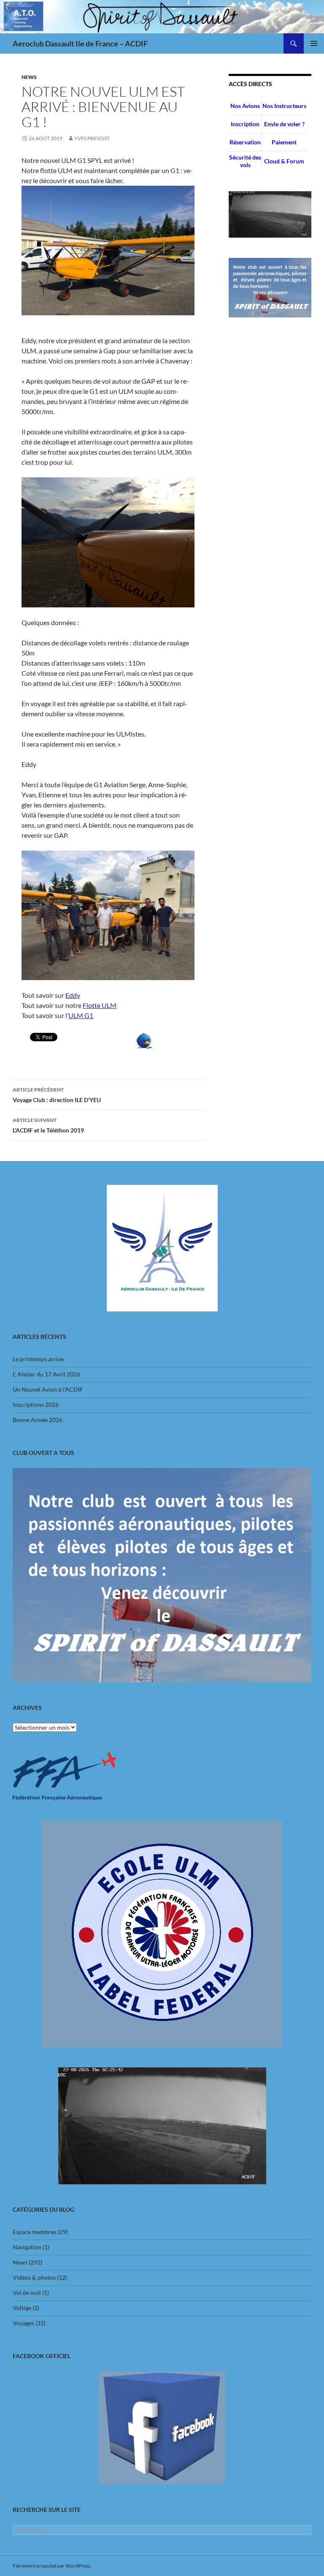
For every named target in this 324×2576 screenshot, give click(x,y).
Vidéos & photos (34, 2277)
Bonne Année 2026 (38, 1420)
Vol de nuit (27, 2293)
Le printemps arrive (38, 1359)
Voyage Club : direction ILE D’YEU (57, 1095)
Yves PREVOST (92, 138)
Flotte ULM (100, 1005)
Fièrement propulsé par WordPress (51, 2566)
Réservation (245, 142)
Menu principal (314, 43)
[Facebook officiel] (162, 2428)
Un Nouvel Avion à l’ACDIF (48, 1389)
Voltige (22, 2308)
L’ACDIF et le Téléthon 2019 (48, 1125)
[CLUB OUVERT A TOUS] (162, 1575)
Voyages (23, 2323)
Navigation (27, 2247)
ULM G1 (81, 1015)
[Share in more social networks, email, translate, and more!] (144, 1040)
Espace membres (35, 2232)
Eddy (73, 995)
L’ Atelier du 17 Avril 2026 (46, 1374)
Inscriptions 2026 (36, 1404)
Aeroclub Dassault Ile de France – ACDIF (80, 43)
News (29, 77)
